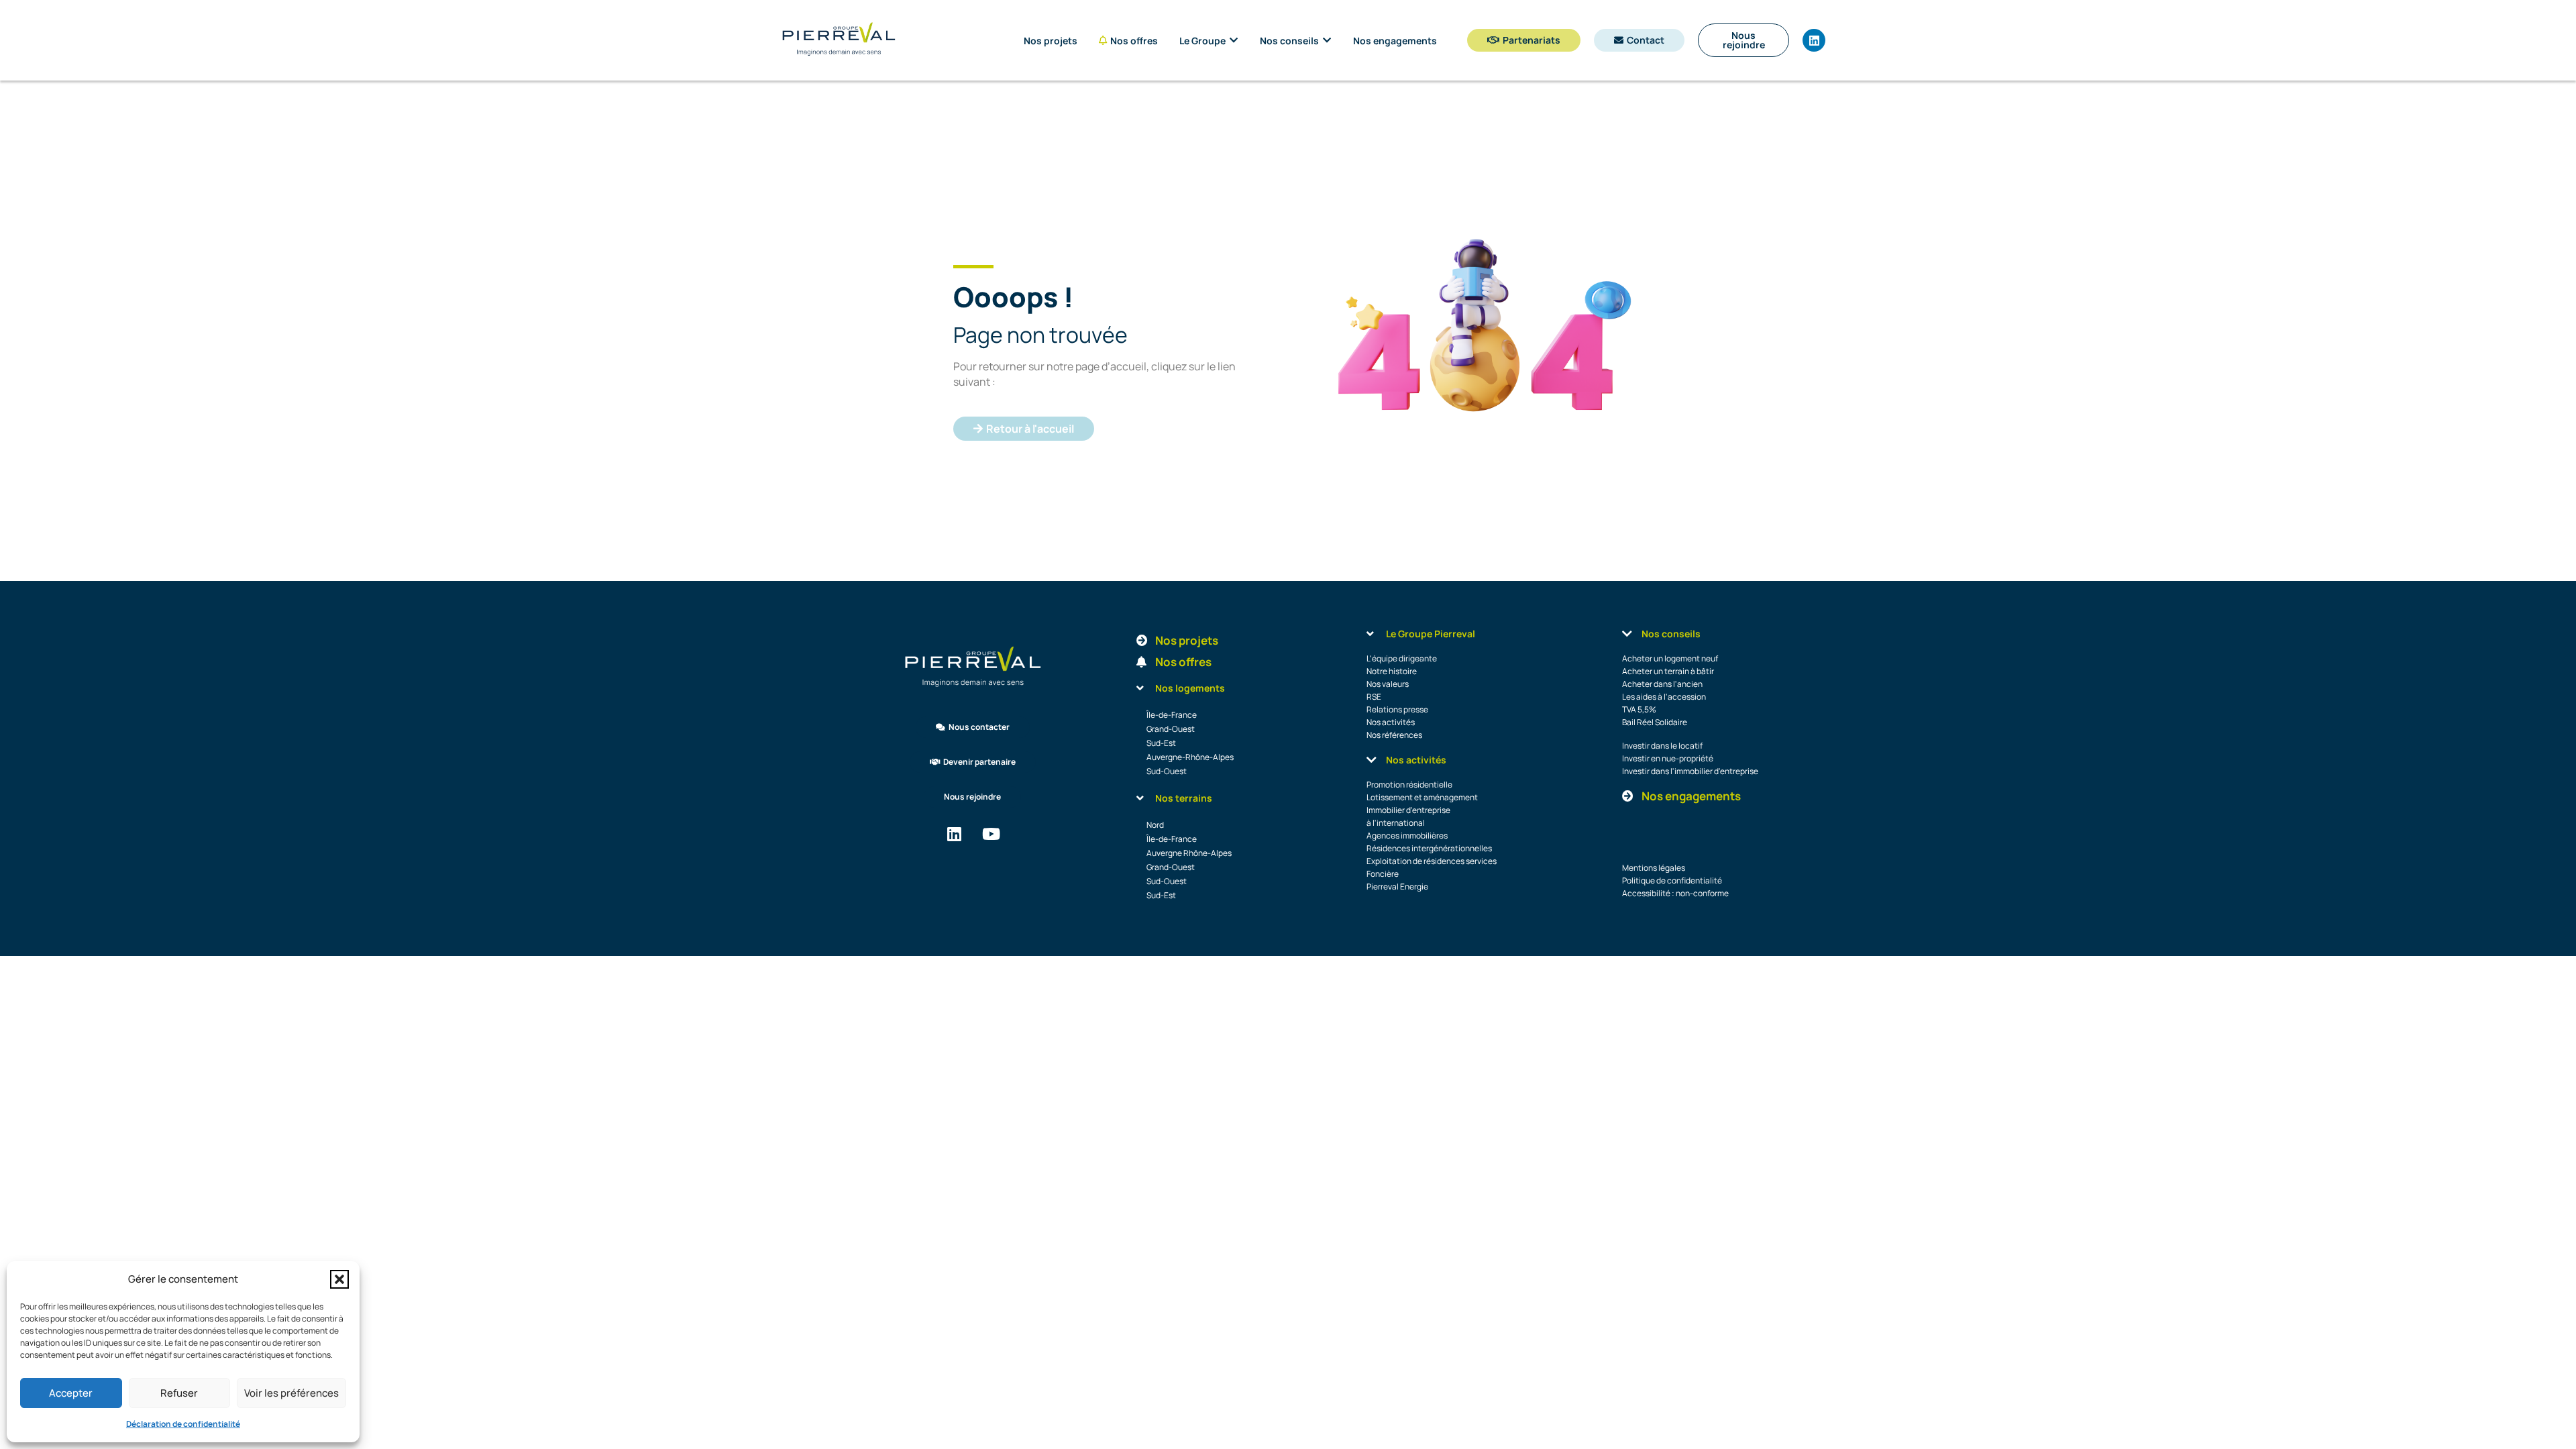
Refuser (179, 1393)
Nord (1155, 825)
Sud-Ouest (1167, 771)
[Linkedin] (1814, 40)
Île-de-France (1172, 715)
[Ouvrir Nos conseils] (1327, 41)
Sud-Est (1161, 743)
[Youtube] (991, 834)
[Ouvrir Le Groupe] (1234, 41)
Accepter (71, 1393)
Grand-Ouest (1171, 729)
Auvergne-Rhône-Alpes (1190, 757)
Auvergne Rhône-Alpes (1189, 853)
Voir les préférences (291, 1393)
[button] (339, 1279)
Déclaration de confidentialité (183, 1424)
